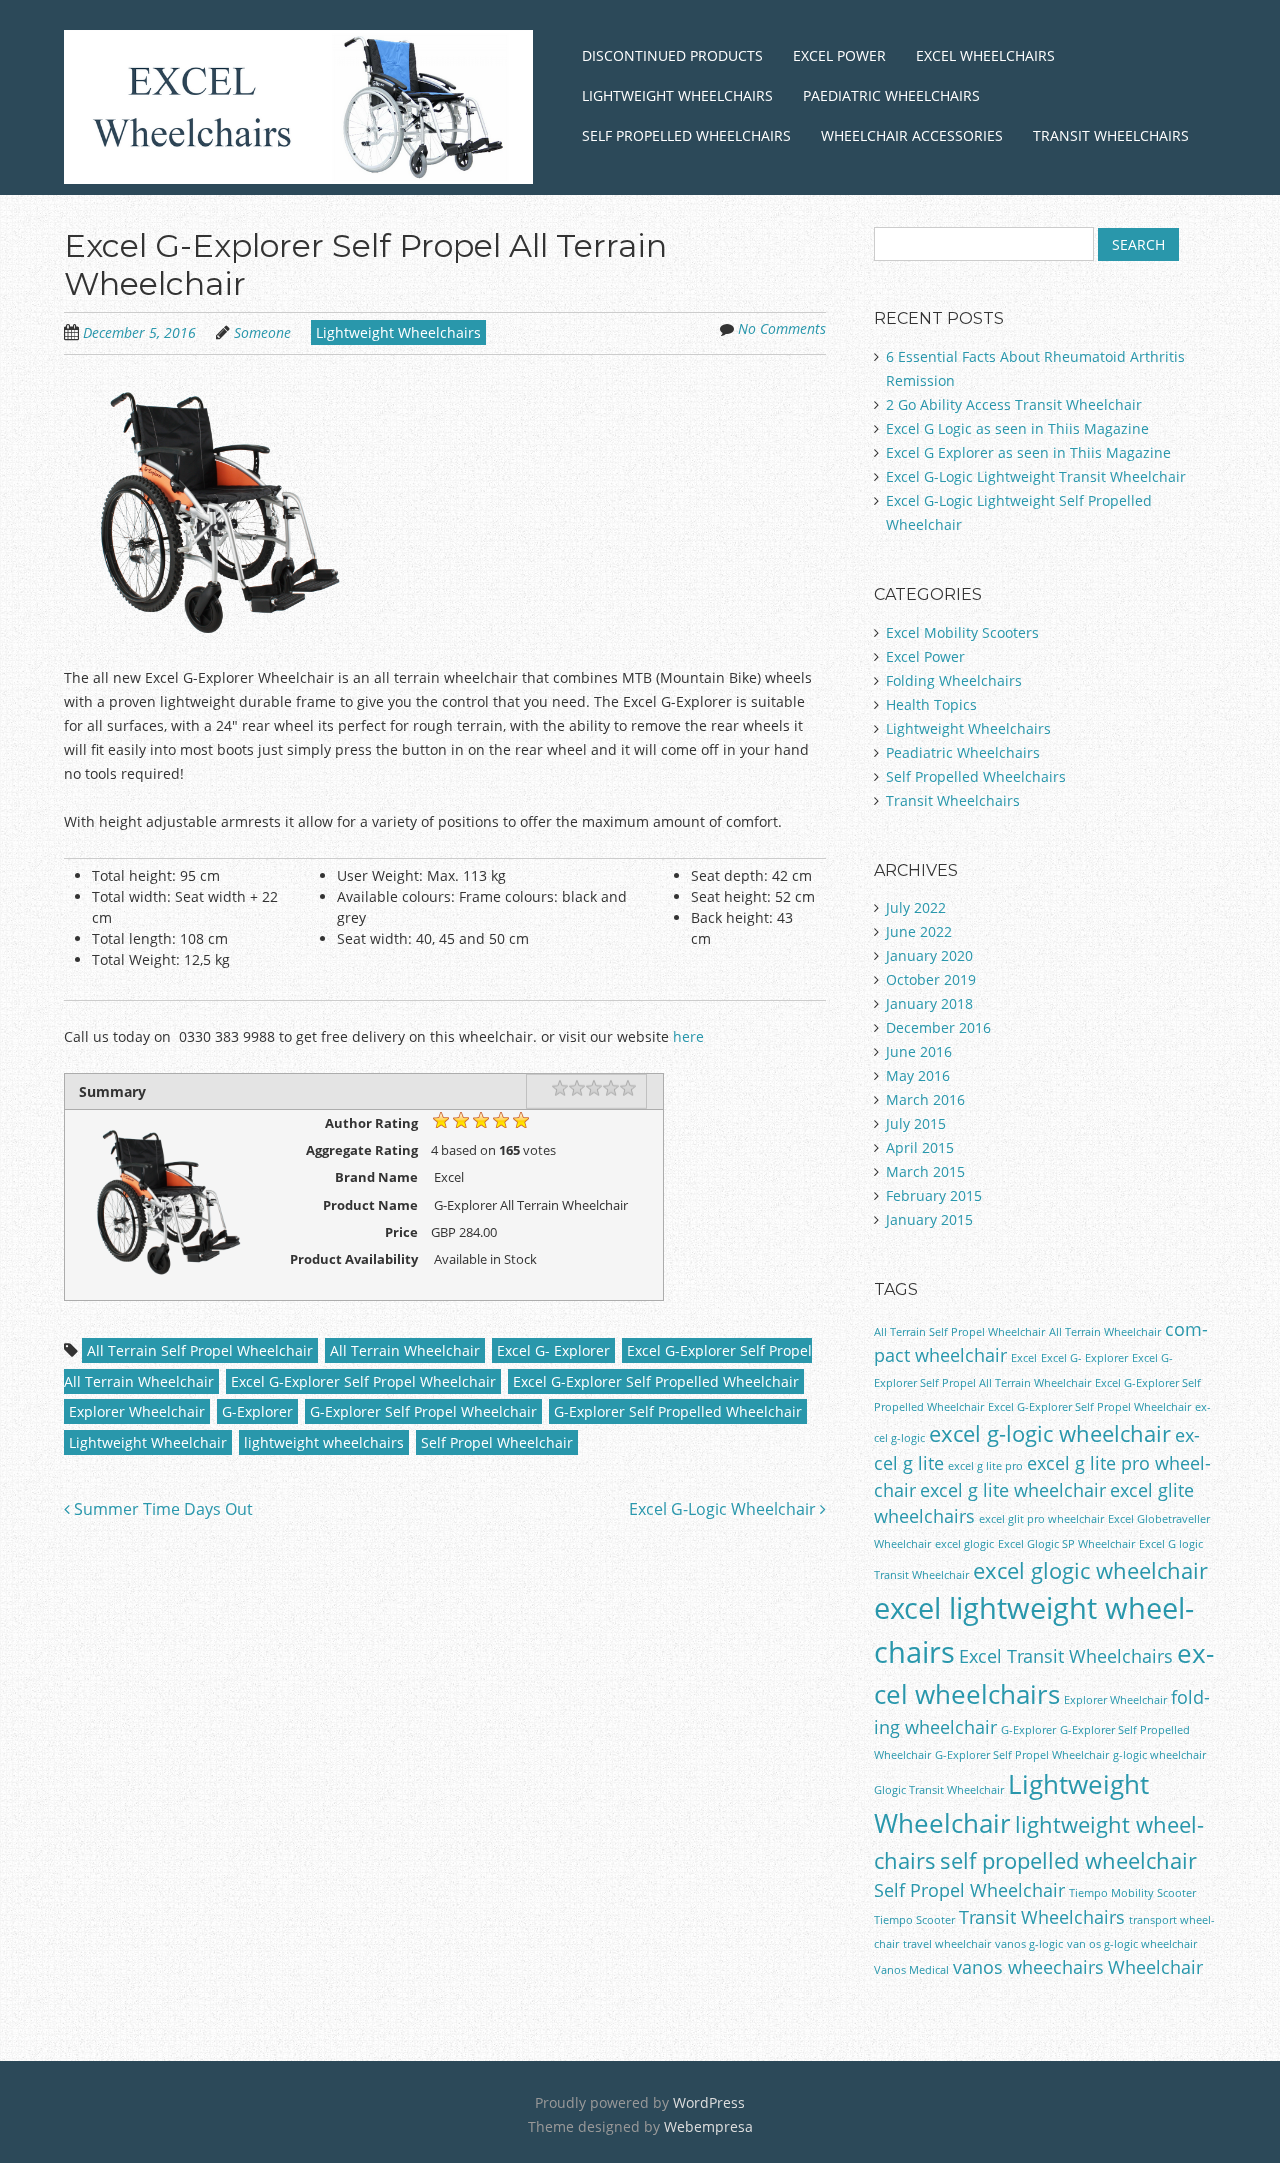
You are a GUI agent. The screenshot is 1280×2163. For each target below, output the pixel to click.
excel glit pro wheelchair (1041, 1519)
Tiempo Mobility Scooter (1132, 1893)
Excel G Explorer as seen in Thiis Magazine (1028, 452)
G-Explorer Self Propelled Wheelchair (678, 1411)
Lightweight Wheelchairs (677, 95)
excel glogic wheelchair (1090, 1570)
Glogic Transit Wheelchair (939, 1790)
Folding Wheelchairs (954, 680)
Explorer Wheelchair (137, 1411)
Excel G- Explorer (553, 1350)
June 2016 (919, 1051)
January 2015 (929, 1219)
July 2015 (916, 1123)
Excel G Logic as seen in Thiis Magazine (1017, 428)
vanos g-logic (1029, 1944)
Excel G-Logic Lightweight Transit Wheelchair (1036, 476)
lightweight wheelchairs (324, 1442)
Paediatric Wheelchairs (891, 95)
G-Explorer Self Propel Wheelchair (423, 1411)
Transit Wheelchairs (1111, 135)
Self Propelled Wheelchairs (686, 135)
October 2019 (931, 979)
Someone (262, 332)
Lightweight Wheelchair (148, 1442)
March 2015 (925, 1171)
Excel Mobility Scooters (962, 632)
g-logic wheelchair (1159, 1755)
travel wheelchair (947, 1944)
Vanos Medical (911, 1970)
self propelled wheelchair (1068, 1860)
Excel (1024, 1358)
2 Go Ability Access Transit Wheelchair (1014, 404)
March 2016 (925, 1099)
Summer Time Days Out (161, 1509)
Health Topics (931, 704)
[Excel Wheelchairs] (298, 159)
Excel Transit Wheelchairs (1066, 1656)
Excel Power (839, 55)
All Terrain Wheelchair (405, 1350)
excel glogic (964, 1544)
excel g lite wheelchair (1013, 1490)
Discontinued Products (672, 55)
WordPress (709, 2102)
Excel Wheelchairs (985, 55)
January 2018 (929, 1003)
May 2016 (918, 1075)
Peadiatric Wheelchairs (963, 752)
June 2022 (919, 931)
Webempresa (708, 2126)
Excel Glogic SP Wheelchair (1066, 1544)
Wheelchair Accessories (912, 135)
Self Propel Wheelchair (497, 1442)
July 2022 (916, 907)
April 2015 (920, 1147)
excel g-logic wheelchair (1050, 1433)
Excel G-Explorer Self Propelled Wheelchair (656, 1381)
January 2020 (929, 955)
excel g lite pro (985, 1466)
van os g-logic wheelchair (1132, 1944)
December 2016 (938, 1027)
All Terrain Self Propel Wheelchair (200, 1350)
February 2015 (934, 1195)
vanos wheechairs (1028, 1967)
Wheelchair (1155, 1967)
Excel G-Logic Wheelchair (724, 1509)
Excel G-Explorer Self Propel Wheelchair (363, 1381)
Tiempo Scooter (914, 1920)
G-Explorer (257, 1411)
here (686, 1036)
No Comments (782, 328)
